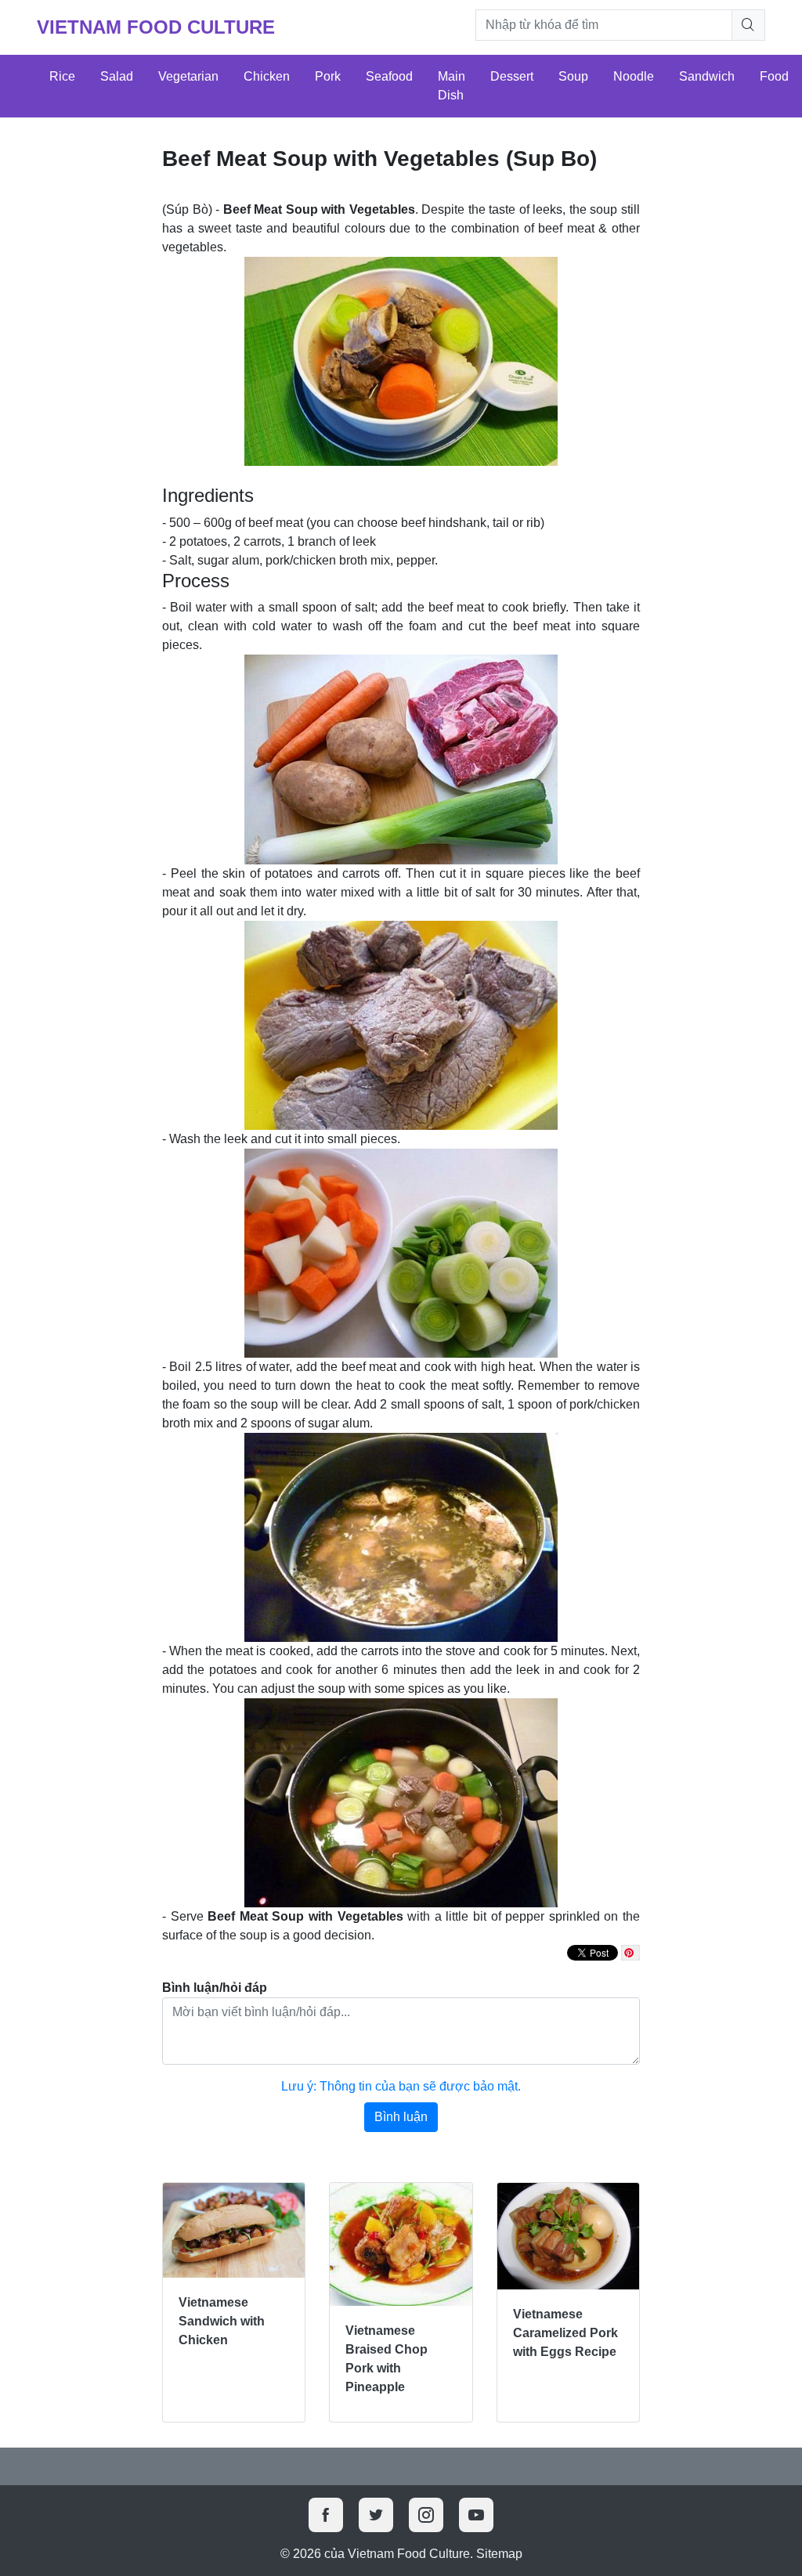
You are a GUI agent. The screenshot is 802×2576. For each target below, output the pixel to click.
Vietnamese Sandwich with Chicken (222, 2321)
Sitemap (499, 2554)
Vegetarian (188, 76)
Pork (328, 76)
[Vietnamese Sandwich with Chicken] (234, 2230)
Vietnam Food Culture (156, 27)
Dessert (512, 76)
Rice (62, 76)
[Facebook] (326, 2515)
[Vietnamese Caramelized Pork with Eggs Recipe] (568, 2236)
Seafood (389, 76)
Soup (573, 76)
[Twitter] (376, 2515)
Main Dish (452, 86)
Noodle (634, 76)
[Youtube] (476, 2515)
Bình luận (401, 2117)
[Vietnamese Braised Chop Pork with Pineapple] (401, 2244)
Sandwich (707, 76)
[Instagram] (426, 2515)
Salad (117, 76)
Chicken (267, 76)
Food (774, 76)
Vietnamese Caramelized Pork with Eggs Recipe (565, 2333)
